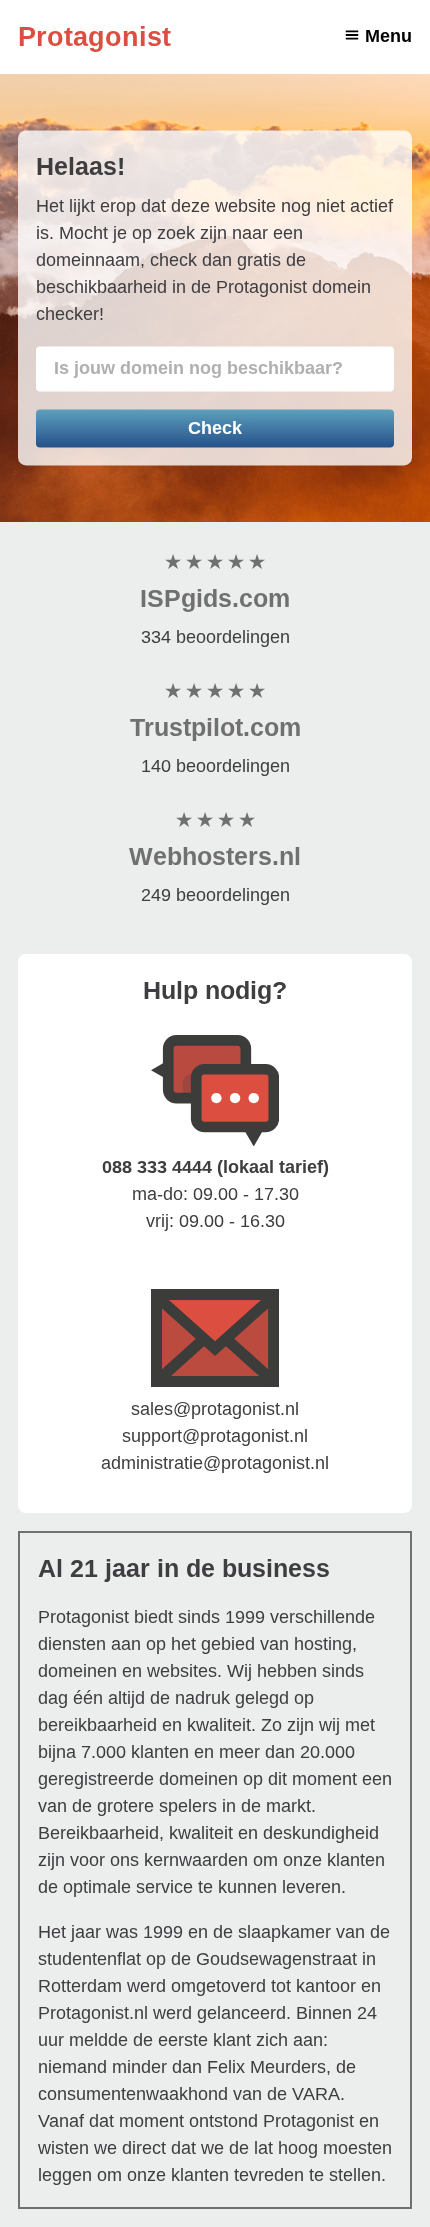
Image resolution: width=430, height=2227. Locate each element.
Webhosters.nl (215, 856)
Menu (388, 36)
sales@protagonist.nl (215, 1409)
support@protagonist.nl (215, 1436)
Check (215, 428)
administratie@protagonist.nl (215, 1463)
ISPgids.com (215, 598)
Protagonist (94, 37)
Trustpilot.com (215, 727)
